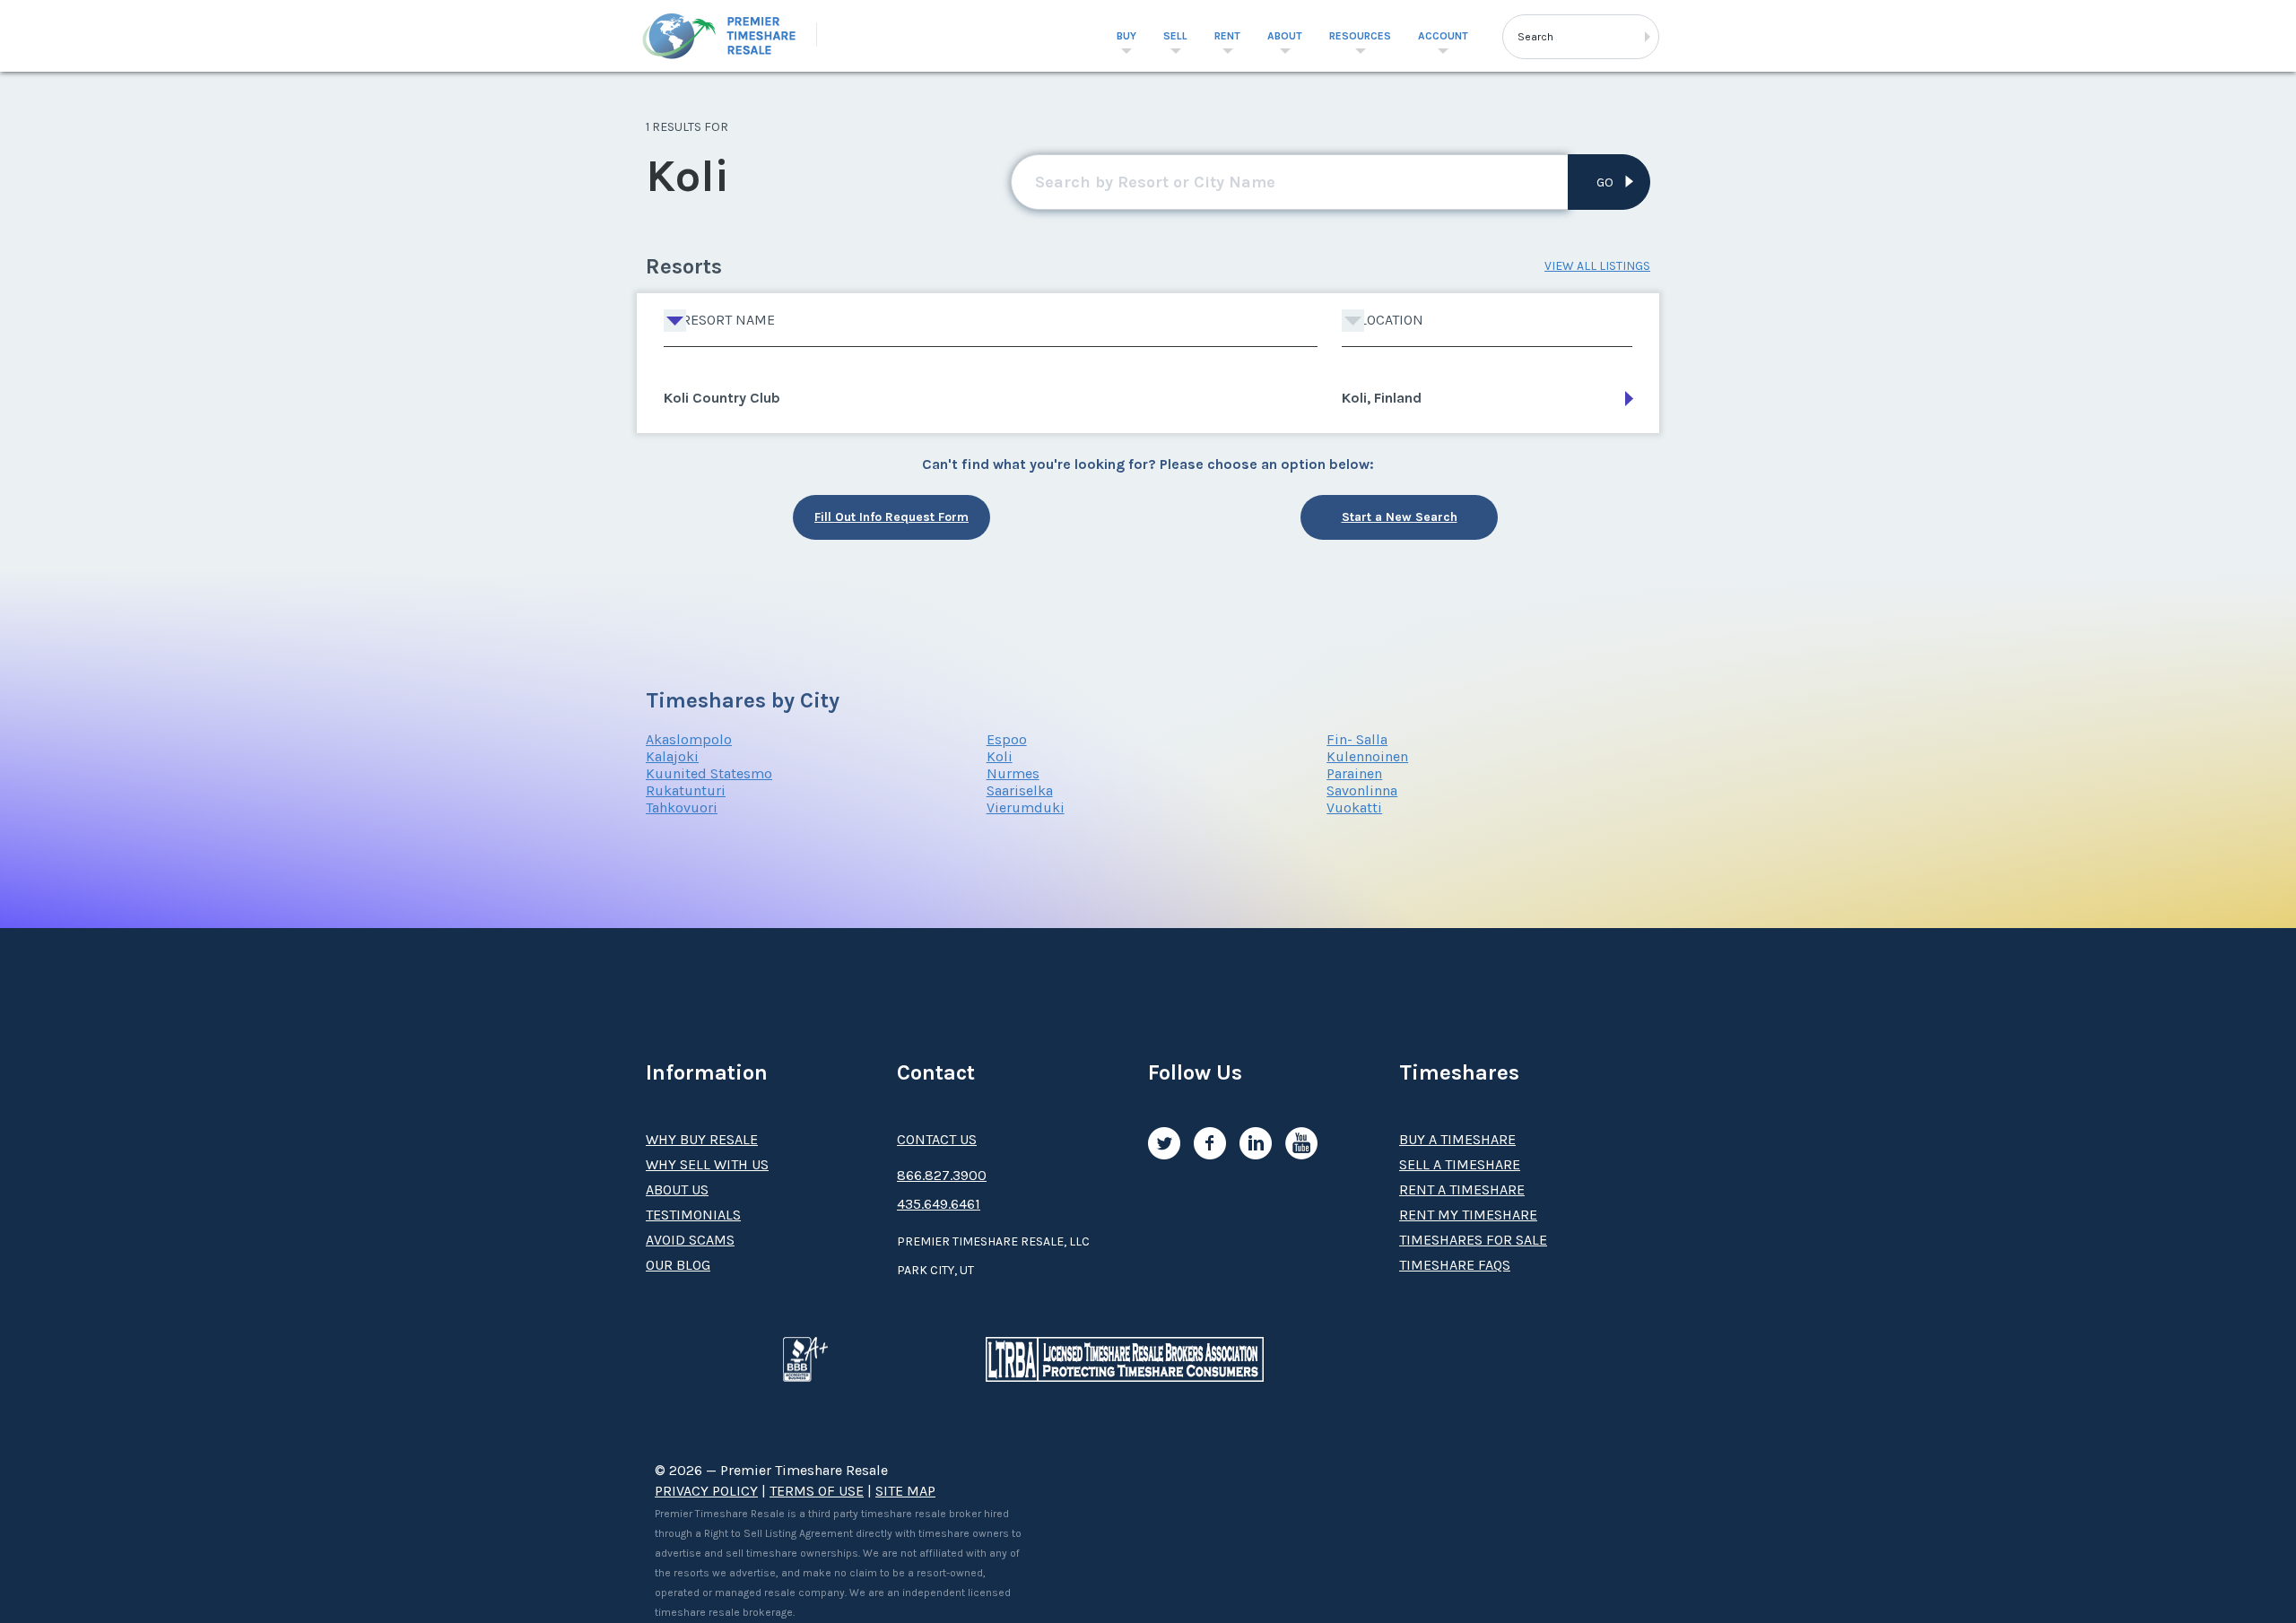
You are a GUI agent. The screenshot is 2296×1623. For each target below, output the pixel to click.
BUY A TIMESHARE (1457, 1139)
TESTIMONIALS (693, 1215)
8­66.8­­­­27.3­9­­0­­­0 (942, 1175)
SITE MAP (905, 1491)
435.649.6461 (939, 1204)
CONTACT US (937, 1139)
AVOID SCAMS (690, 1240)
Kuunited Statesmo (709, 773)
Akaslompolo (689, 739)
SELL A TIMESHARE (1460, 1164)
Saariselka (1020, 790)
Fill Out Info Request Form (891, 517)
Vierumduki (1026, 807)
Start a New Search (1400, 517)
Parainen (1354, 773)
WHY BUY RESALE (702, 1139)
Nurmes (1013, 773)
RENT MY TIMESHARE (1468, 1215)
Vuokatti (1354, 807)
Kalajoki (672, 756)
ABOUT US (677, 1189)
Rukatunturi (686, 790)
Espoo (1007, 739)
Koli (1000, 756)
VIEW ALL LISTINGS (1597, 266)
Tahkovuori (682, 807)
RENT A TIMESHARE (1462, 1189)
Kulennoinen (1367, 756)
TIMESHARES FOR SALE (1473, 1240)
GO (1605, 182)
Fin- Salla (1357, 739)
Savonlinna (1362, 790)
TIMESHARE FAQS (1455, 1265)
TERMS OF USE (817, 1491)
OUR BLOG (678, 1265)
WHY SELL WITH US (707, 1164)
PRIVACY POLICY (706, 1491)
